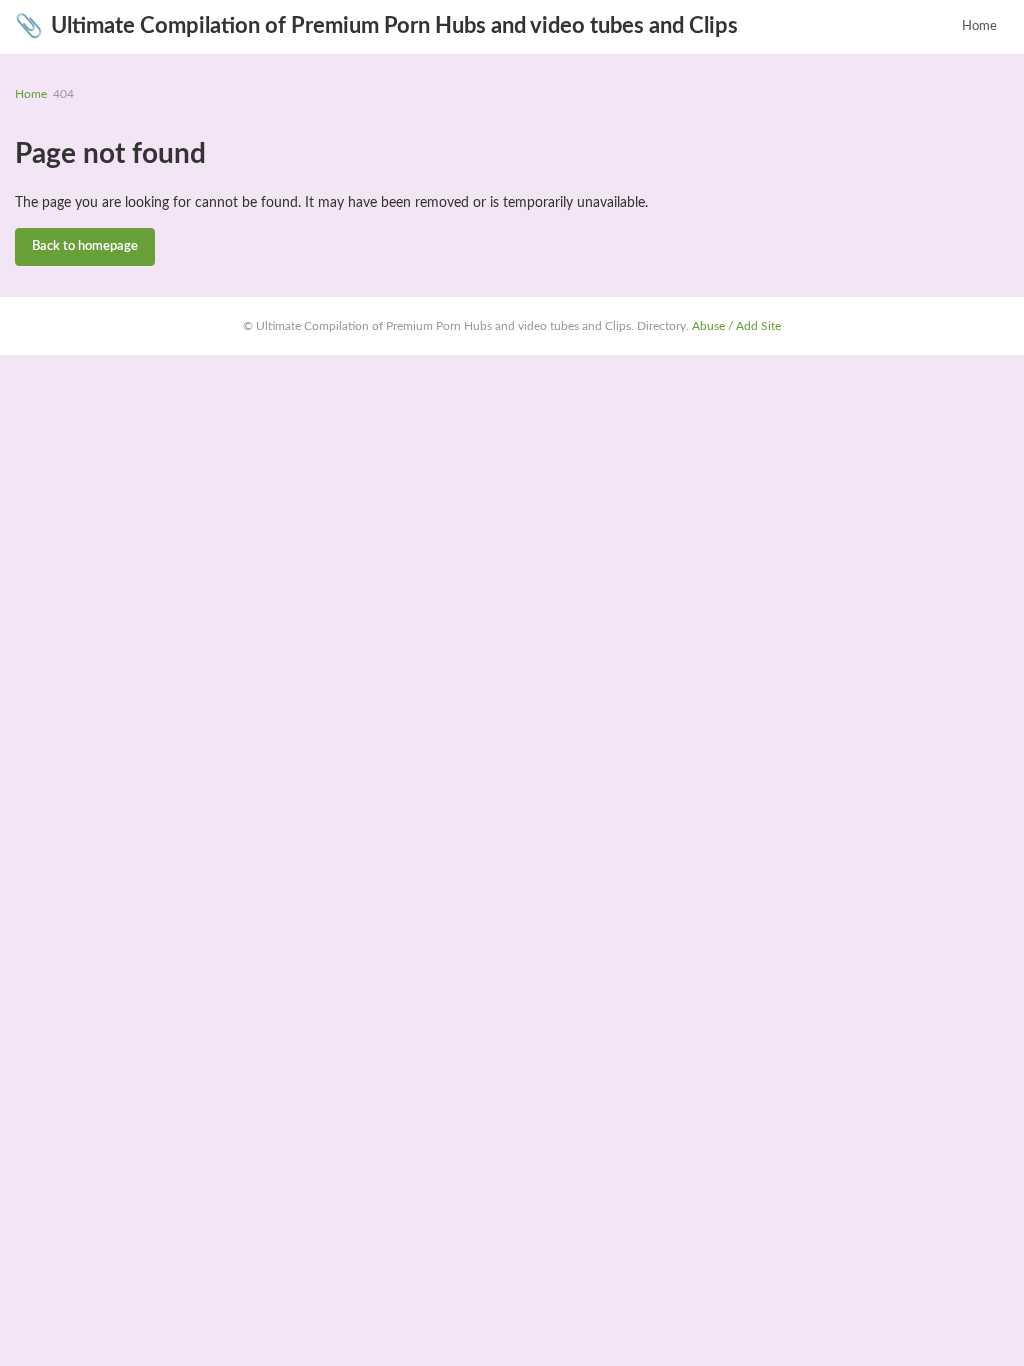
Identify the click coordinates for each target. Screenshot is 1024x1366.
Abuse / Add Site (736, 326)
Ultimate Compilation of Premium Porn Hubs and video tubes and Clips (376, 26)
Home (979, 26)
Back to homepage (85, 246)
